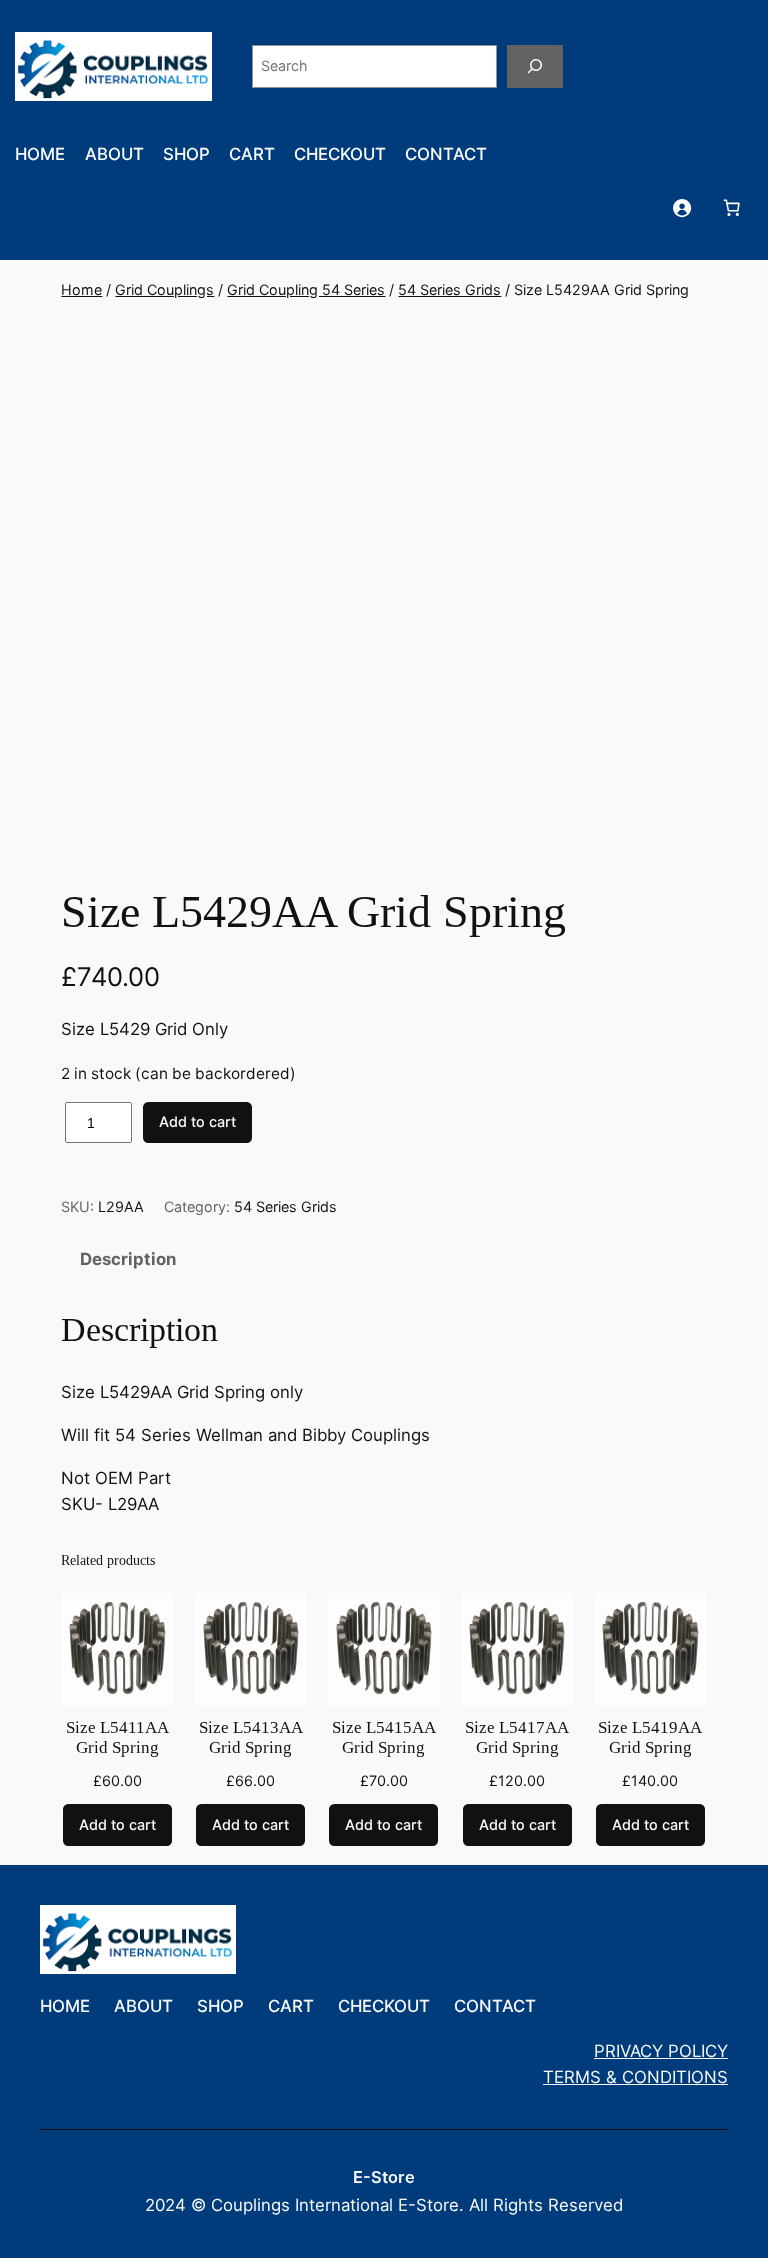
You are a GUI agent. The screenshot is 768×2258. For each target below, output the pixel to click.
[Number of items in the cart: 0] (732, 207)
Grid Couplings (164, 289)
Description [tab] (128, 1259)
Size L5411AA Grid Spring (117, 1737)
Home (81, 289)
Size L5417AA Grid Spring (517, 1737)
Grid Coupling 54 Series (306, 289)
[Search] (535, 66)
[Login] (682, 207)
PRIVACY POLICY (661, 2051)
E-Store (384, 2177)
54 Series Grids (449, 289)
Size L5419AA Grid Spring (650, 1737)
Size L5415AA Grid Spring (384, 1737)
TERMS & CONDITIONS (635, 2077)
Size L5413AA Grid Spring (251, 1737)
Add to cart (197, 1121)
